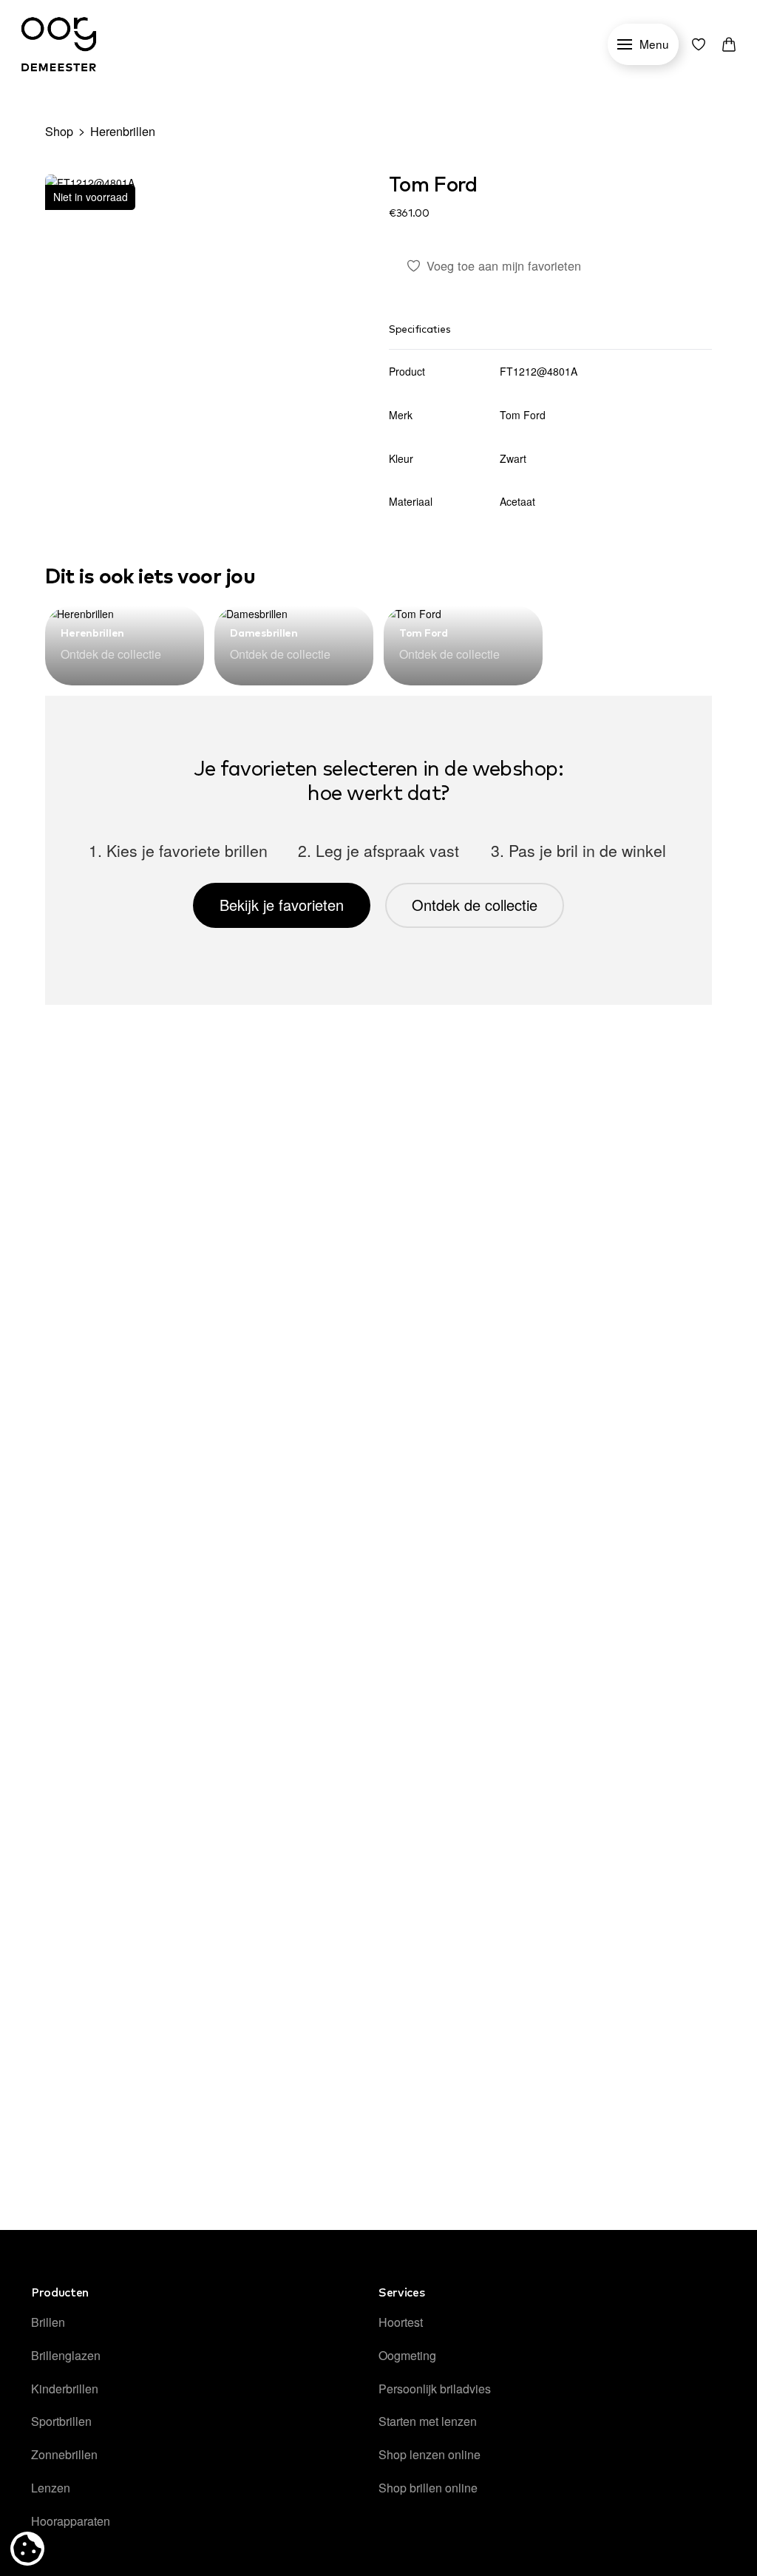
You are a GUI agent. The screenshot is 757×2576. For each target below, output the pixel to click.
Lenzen (51, 2488)
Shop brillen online (428, 2488)
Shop (59, 131)
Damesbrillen (264, 634)
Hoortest (401, 2322)
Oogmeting (407, 2355)
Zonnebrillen (64, 2454)
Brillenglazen (66, 2355)
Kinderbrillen (65, 2389)
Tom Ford (433, 186)
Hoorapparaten (71, 2521)
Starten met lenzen (428, 2421)
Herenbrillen (123, 131)
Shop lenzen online (430, 2454)
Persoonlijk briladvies (435, 2389)
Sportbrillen (61, 2421)
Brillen (48, 2322)
